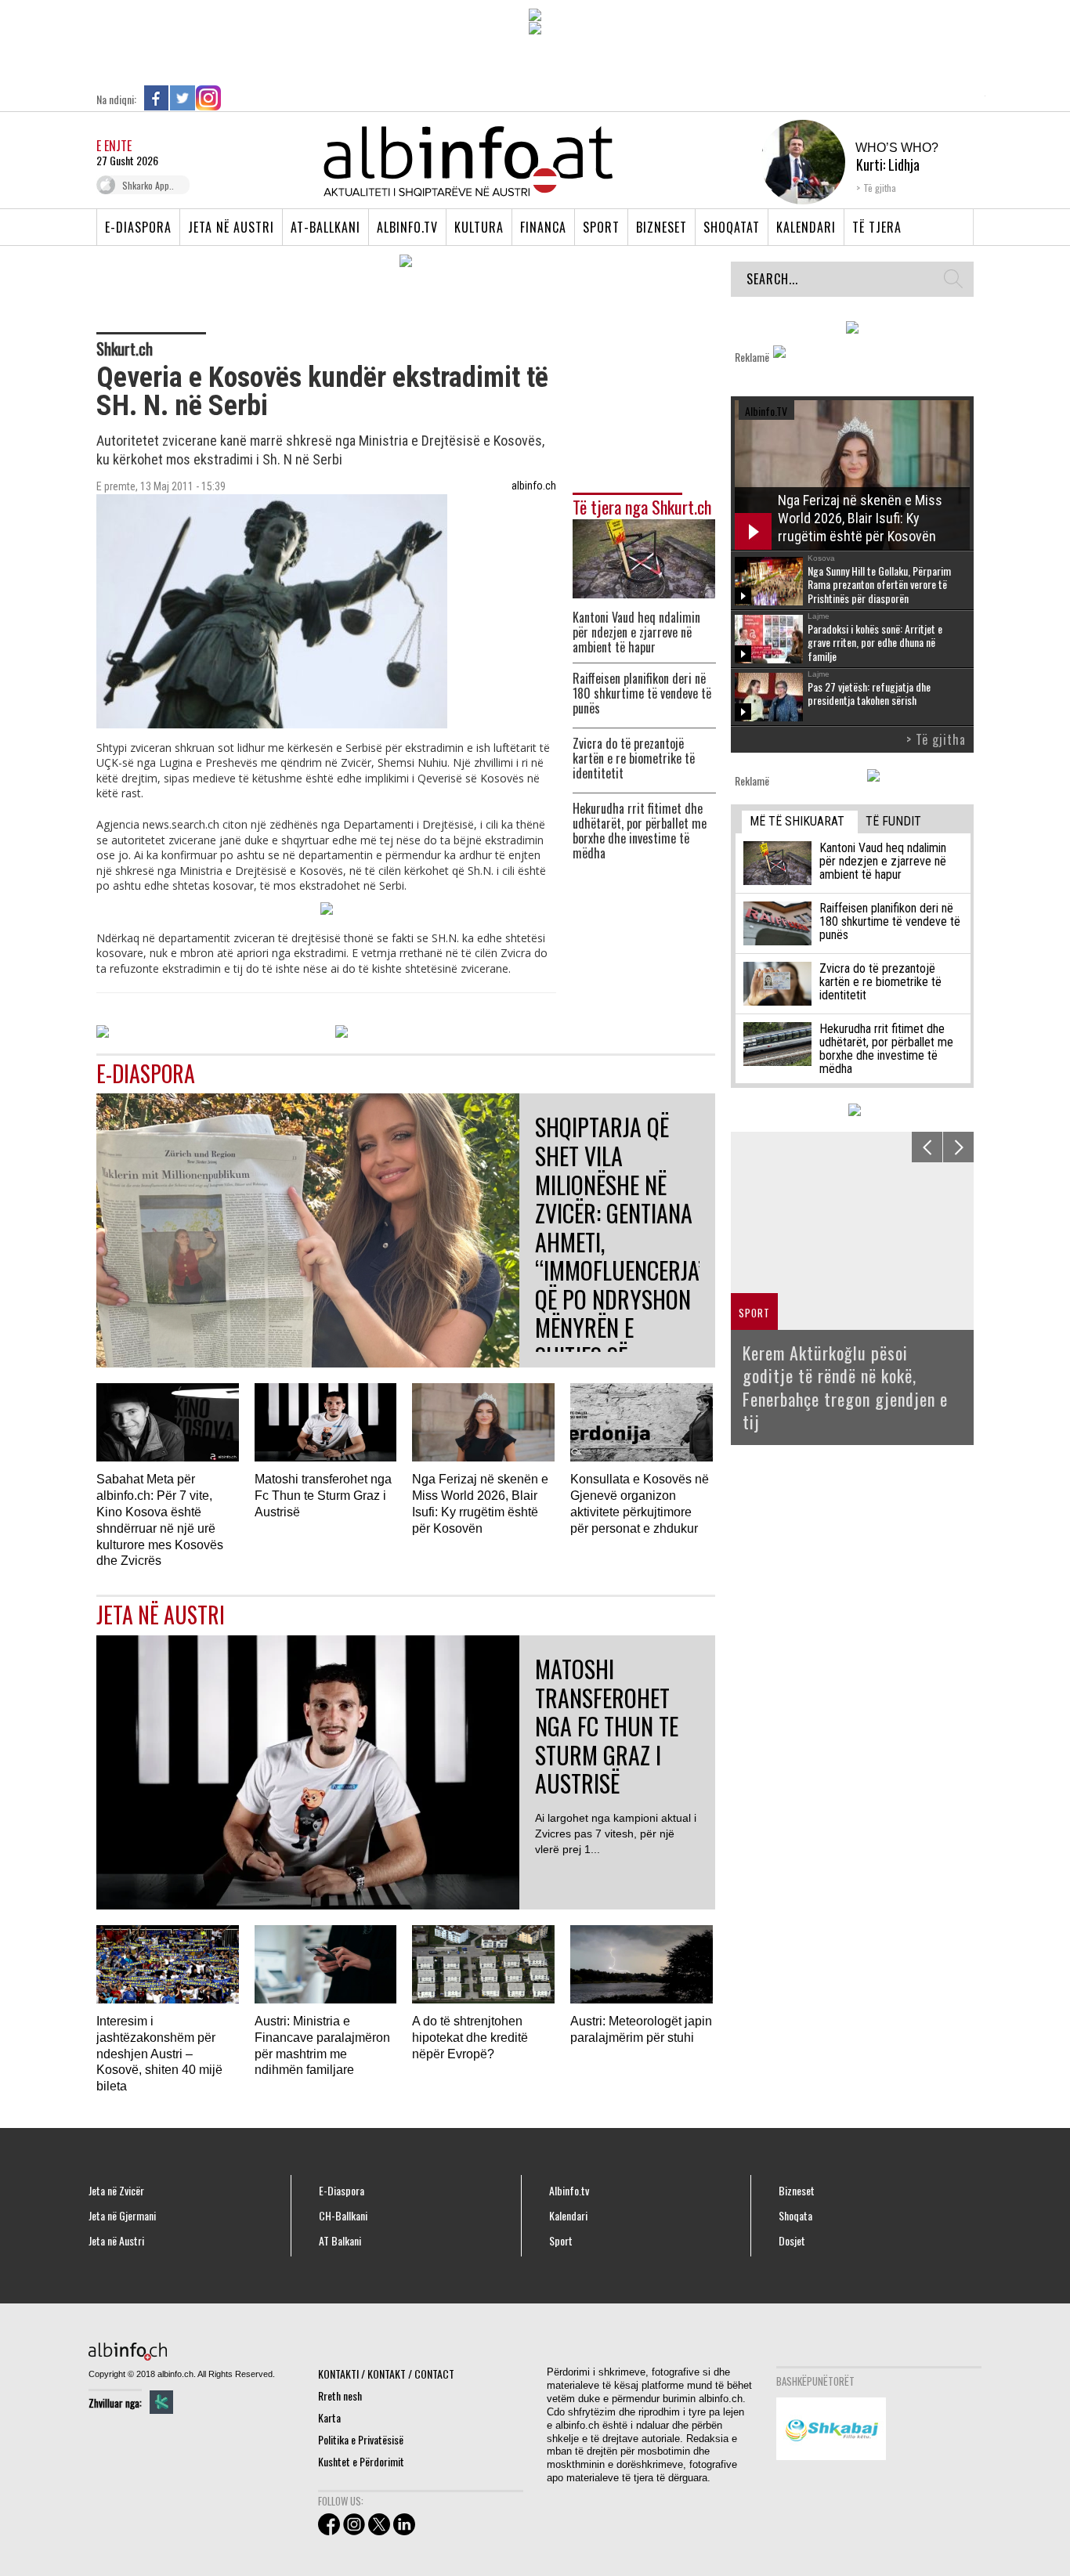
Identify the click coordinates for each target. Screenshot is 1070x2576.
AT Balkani (340, 2241)
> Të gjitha (936, 739)
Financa (543, 227)
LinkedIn (234, 98)
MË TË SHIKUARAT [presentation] (797, 821)
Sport (601, 227)
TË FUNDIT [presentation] (893, 821)
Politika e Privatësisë (361, 2439)
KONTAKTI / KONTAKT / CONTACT (386, 2374)
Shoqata (795, 2216)
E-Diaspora (138, 227)
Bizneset (662, 227)
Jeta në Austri (231, 227)
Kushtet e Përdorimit (361, 2461)
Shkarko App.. (148, 185)
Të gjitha (880, 188)
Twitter (183, 98)
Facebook (157, 98)
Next (958, 1147)
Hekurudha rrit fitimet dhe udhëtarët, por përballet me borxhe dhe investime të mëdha (640, 831)
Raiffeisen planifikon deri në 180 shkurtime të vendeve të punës (642, 694)
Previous (927, 1147)
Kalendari (806, 227)
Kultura (479, 227)
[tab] (800, 822)
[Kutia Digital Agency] (161, 2402)
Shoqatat (732, 227)
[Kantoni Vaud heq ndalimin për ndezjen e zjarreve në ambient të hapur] (644, 557)
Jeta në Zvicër (116, 2191)
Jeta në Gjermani (122, 2216)
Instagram (208, 98)
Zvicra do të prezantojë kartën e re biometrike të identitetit (634, 759)
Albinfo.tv (407, 227)
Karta (329, 2417)
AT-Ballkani (325, 227)
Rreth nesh (340, 2395)
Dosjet (792, 2241)
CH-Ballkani (343, 2216)
